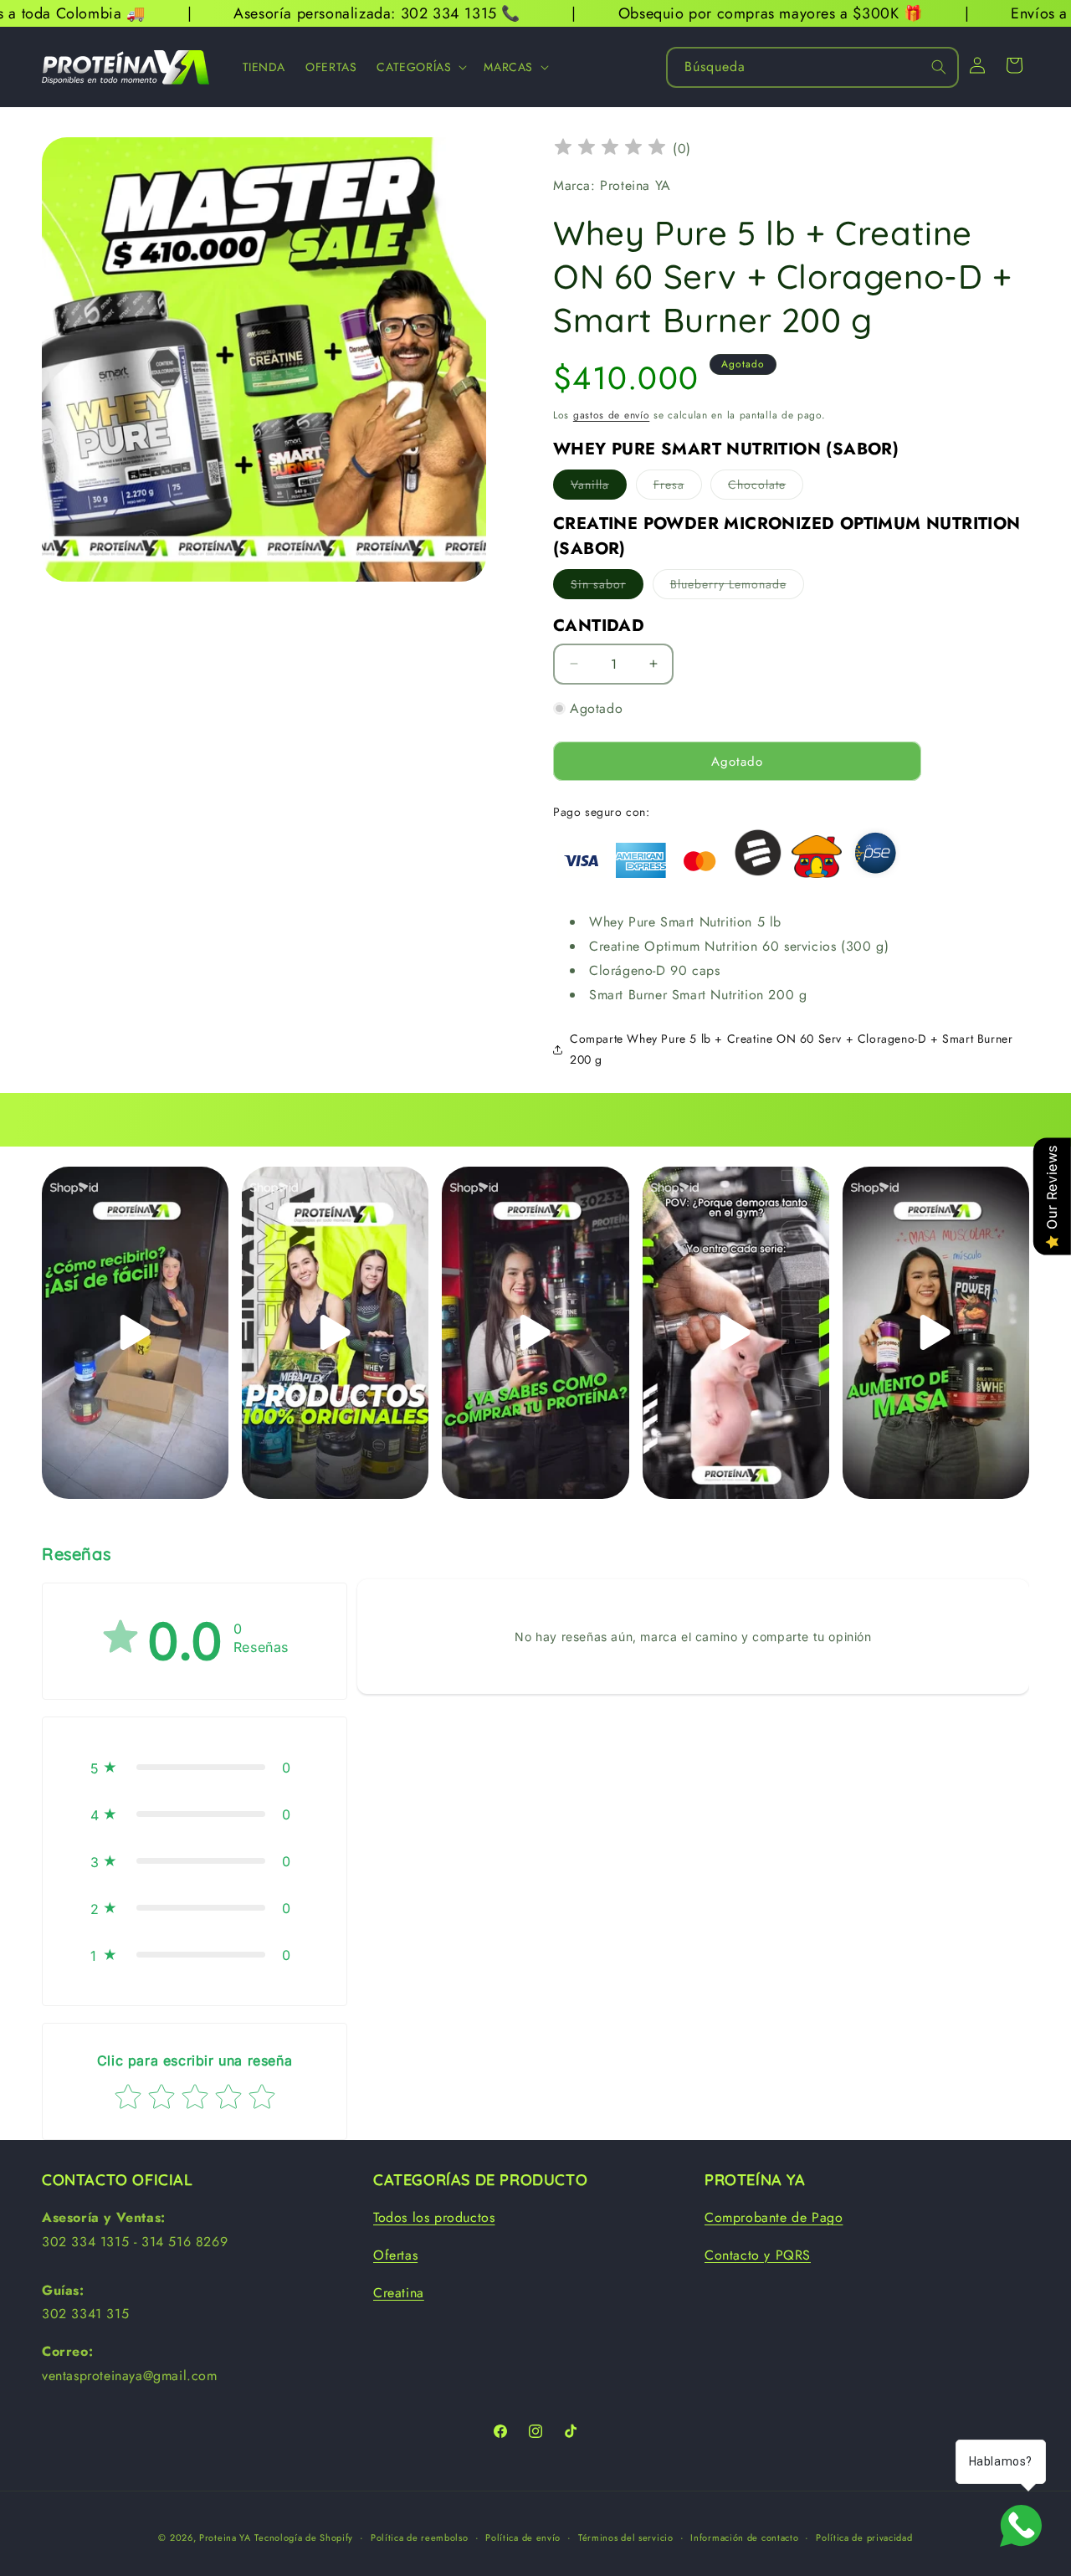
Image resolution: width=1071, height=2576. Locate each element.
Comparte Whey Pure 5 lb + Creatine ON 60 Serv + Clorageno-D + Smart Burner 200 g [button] (791, 1049)
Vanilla (599, 487)
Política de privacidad (864, 2538)
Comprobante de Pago (774, 2217)
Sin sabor (607, 587)
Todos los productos (434, 2217)
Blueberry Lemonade (737, 587)
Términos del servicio (626, 2538)
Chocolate (766, 487)
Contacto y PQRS (758, 2255)
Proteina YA (225, 2538)
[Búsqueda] (939, 67)
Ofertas (395, 2255)
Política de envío (523, 2538)
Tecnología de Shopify (304, 2538)
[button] (420, 67)
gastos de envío (612, 415)
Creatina (399, 2293)
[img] (610, 149)
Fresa (678, 487)
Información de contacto (744, 2538)
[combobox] (812, 67)
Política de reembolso (420, 2538)
